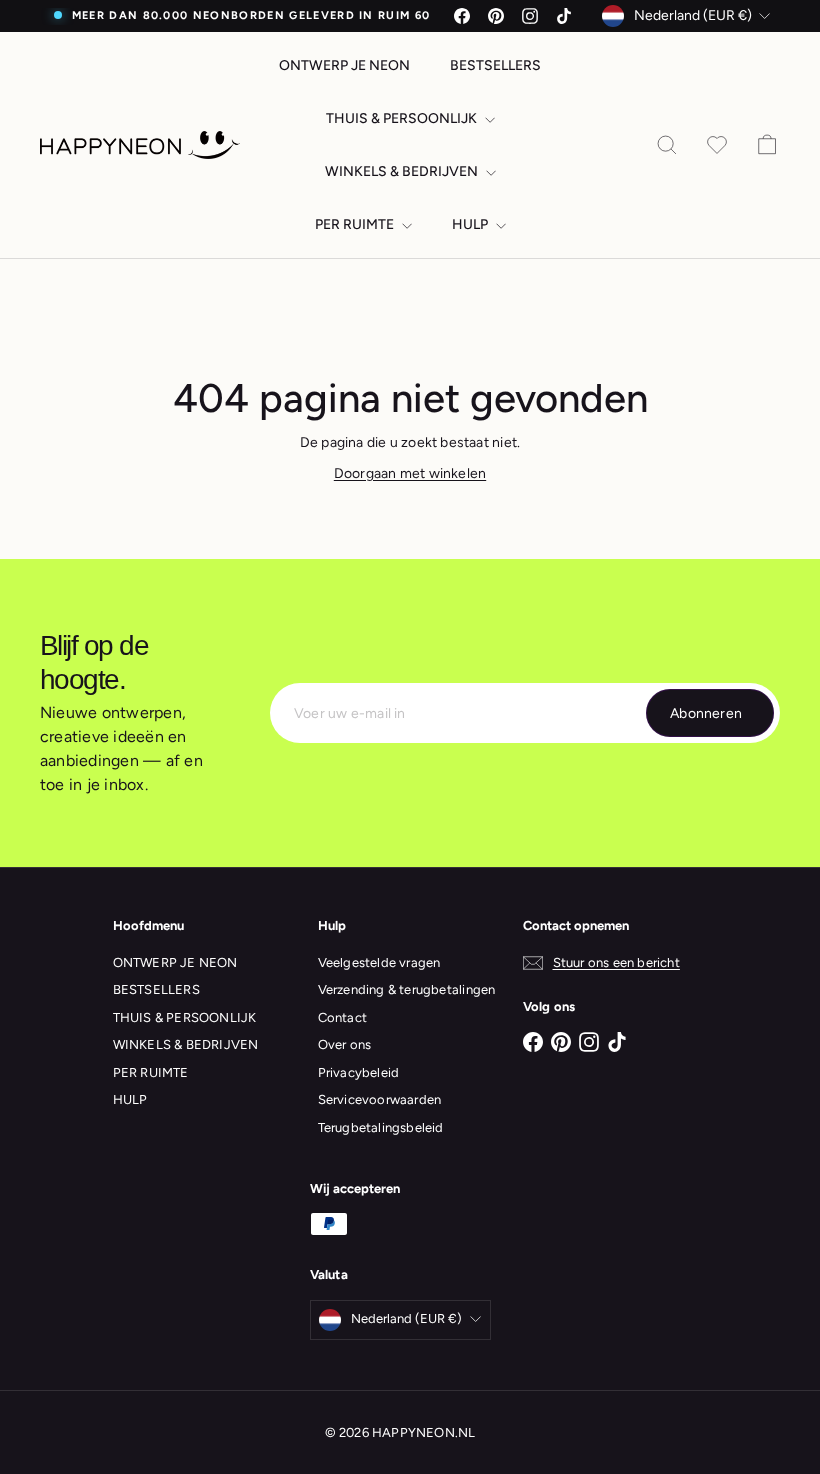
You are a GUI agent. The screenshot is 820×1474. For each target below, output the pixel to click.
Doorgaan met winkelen (410, 473)
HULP (471, 224)
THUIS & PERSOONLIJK (403, 118)
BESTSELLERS (495, 65)
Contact (342, 1017)
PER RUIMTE (356, 224)
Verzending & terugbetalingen (407, 989)
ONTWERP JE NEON (344, 65)
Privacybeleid (359, 1072)
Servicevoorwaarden (380, 1099)
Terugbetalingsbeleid (381, 1127)
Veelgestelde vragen (379, 962)
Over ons (345, 1044)
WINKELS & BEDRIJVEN (403, 171)
